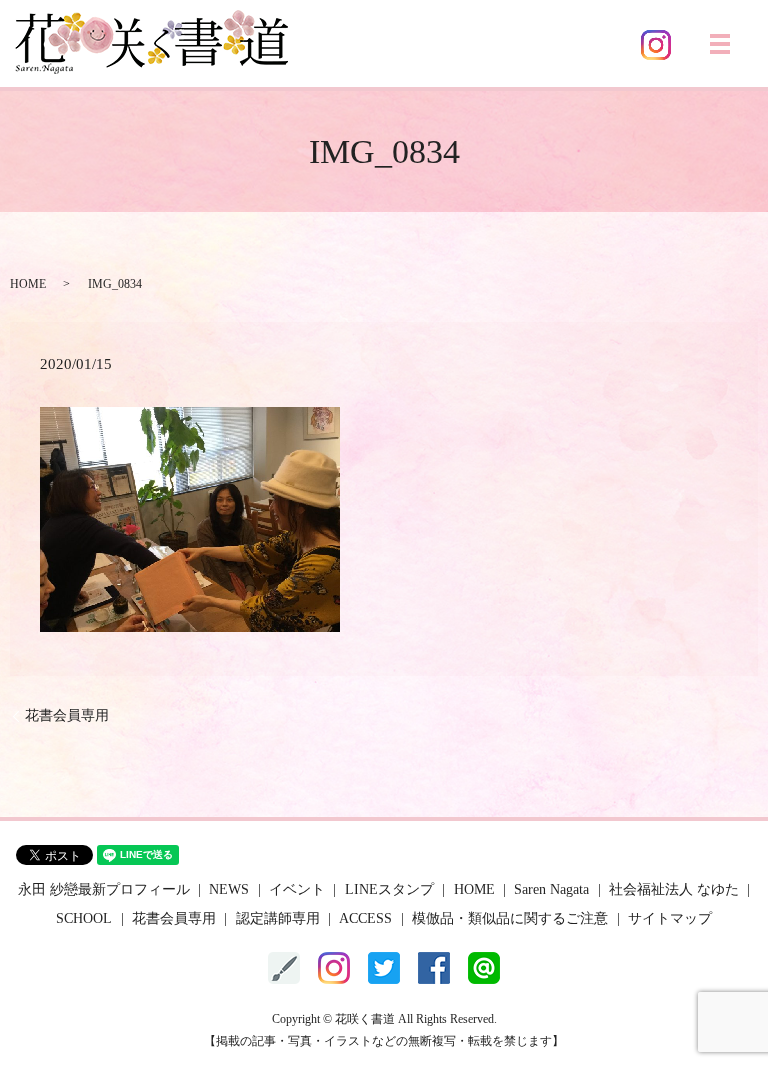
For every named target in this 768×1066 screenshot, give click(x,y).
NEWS (229, 889)
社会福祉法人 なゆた (674, 889)
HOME (28, 284)
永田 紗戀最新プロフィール (104, 889)
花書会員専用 (67, 715)
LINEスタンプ (389, 889)
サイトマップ (670, 918)
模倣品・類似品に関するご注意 (510, 918)
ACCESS (365, 918)
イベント (297, 889)
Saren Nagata (551, 889)
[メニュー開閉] (720, 44)
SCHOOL (84, 918)
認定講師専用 (278, 918)
